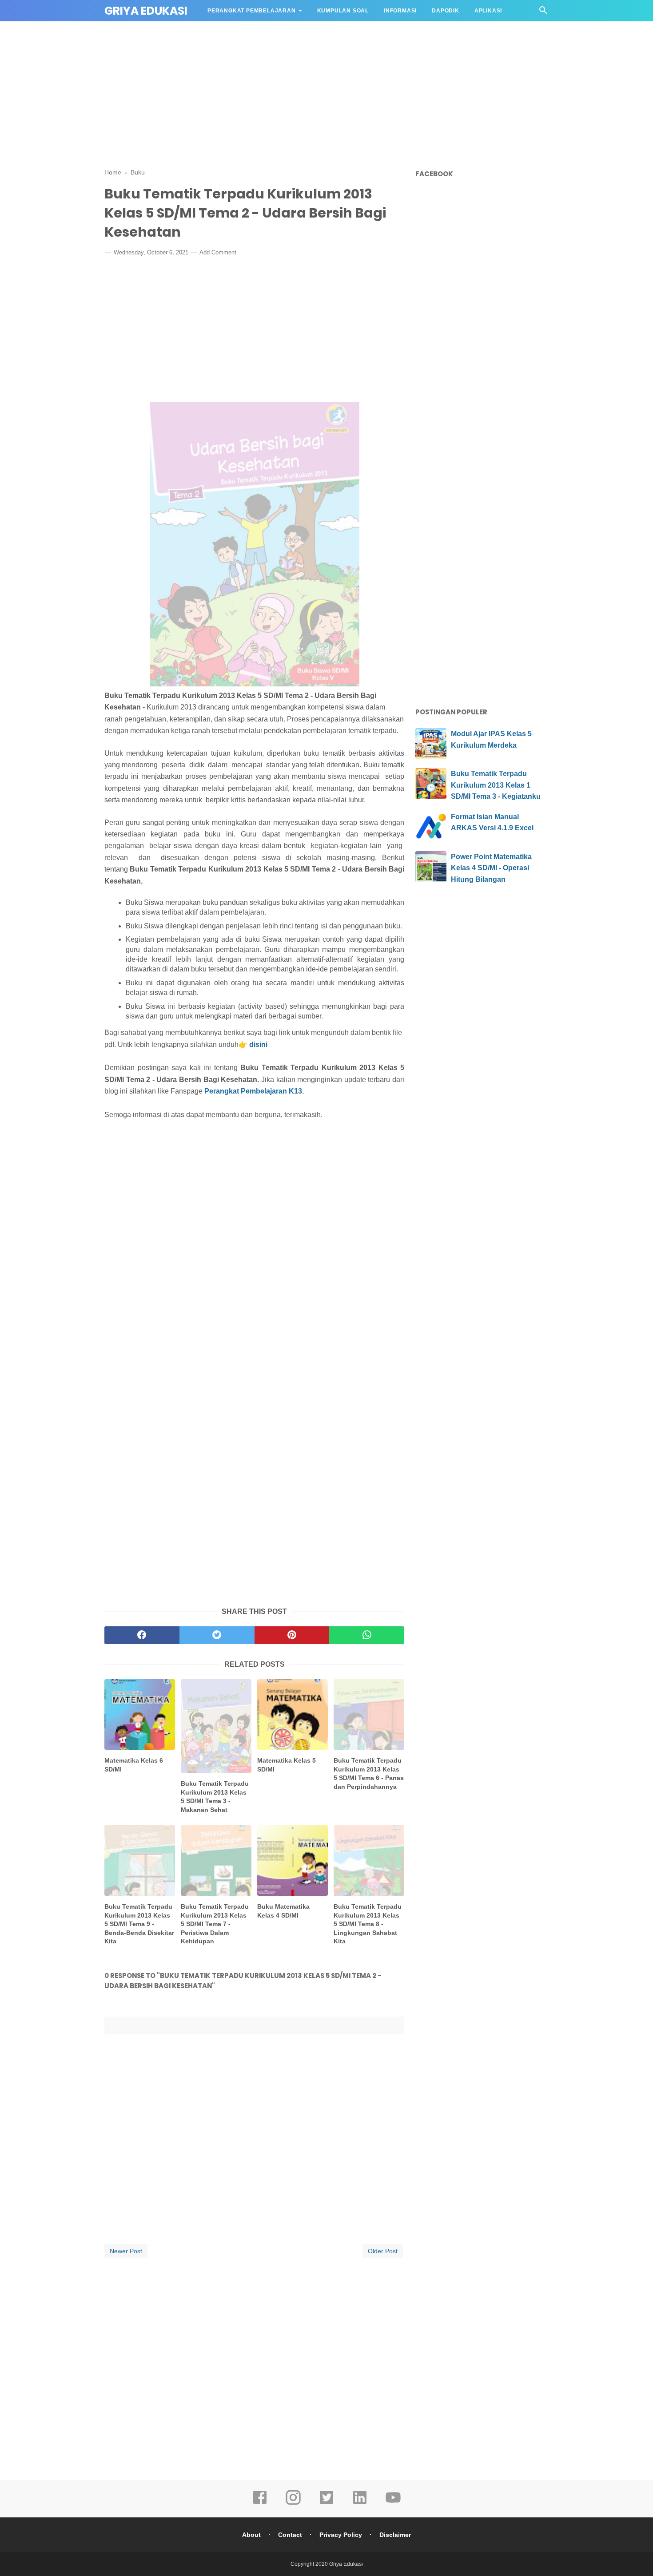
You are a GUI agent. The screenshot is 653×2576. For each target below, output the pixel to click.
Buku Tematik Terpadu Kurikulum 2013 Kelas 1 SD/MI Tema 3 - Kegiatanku (496, 785)
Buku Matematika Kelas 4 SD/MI (283, 1911)
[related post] (140, 1714)
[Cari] (543, 13)
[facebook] (142, 1635)
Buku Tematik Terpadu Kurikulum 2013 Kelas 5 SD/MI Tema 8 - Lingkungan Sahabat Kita (368, 1924)
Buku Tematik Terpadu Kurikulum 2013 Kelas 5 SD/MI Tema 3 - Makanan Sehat (215, 1797)
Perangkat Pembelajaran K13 (253, 1091)
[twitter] (217, 1635)
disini (258, 1044)
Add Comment (218, 252)
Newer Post (126, 2251)
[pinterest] (292, 1635)
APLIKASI (488, 11)
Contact (290, 2535)
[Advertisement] (326, 93)
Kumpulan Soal (343, 11)
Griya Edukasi (146, 11)
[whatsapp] (367, 1635)
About (251, 2535)
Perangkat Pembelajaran (252, 11)
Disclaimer (395, 2535)
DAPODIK (446, 11)
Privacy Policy (341, 2535)
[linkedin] (360, 2504)
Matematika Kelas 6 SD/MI (134, 1765)
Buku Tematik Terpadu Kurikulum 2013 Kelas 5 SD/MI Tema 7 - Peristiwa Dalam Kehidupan (215, 1924)
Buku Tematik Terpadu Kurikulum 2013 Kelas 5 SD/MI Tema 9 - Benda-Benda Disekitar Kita (139, 1924)
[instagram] (293, 2504)
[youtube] (393, 2504)
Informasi (400, 11)
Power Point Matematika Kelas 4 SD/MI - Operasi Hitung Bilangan (491, 868)
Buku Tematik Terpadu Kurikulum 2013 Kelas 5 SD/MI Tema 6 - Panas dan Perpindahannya (369, 1773)
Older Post (383, 2251)
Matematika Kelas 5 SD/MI (287, 1765)
